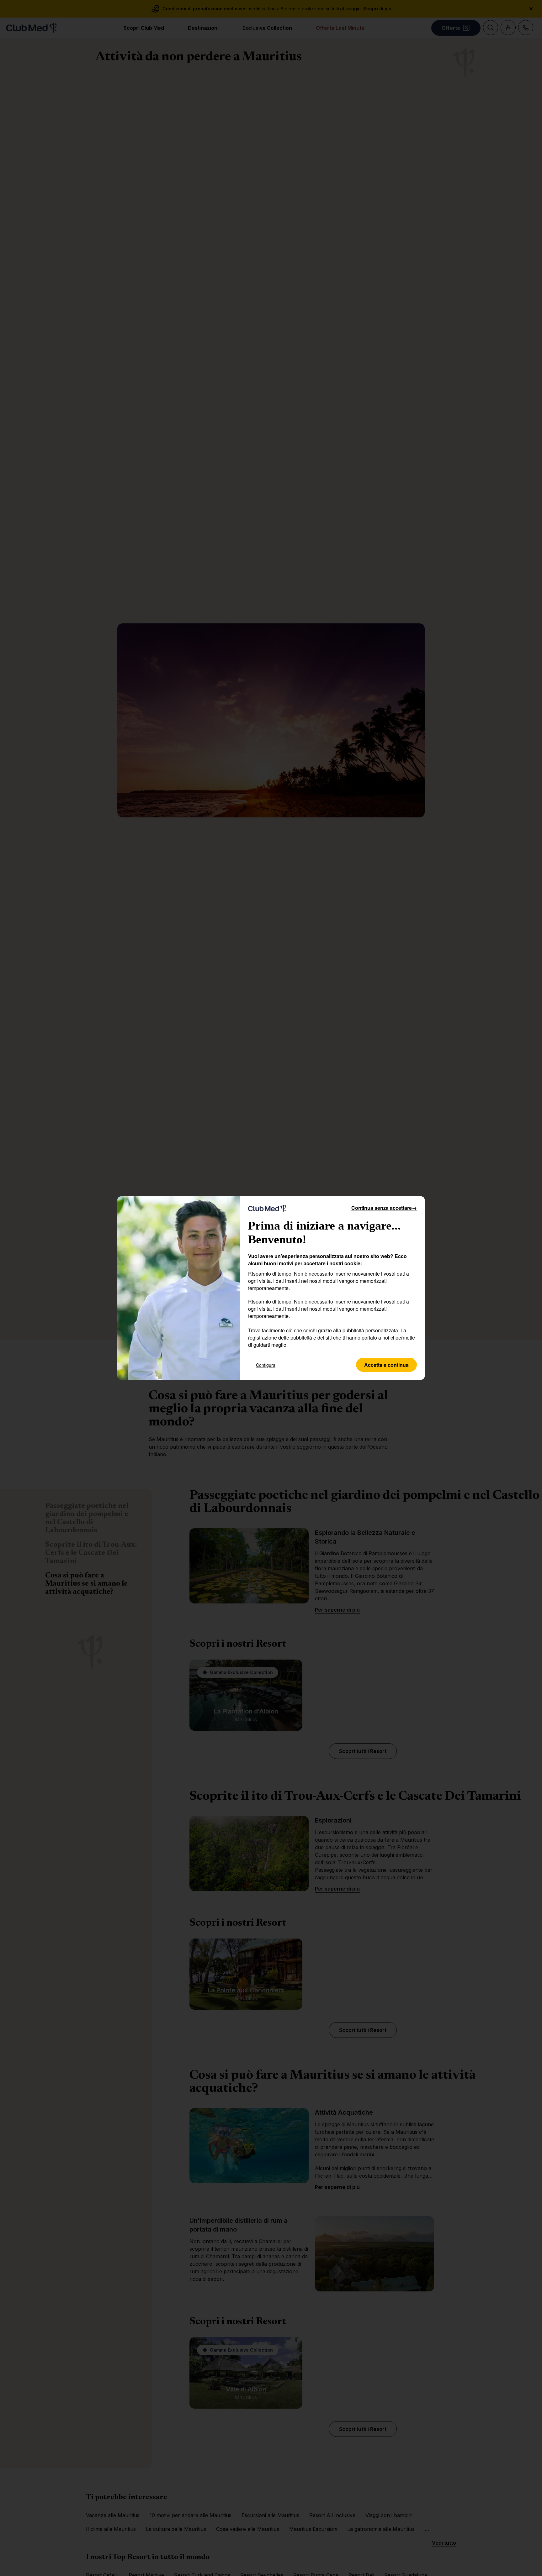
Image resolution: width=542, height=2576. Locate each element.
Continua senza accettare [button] (384, 1208)
